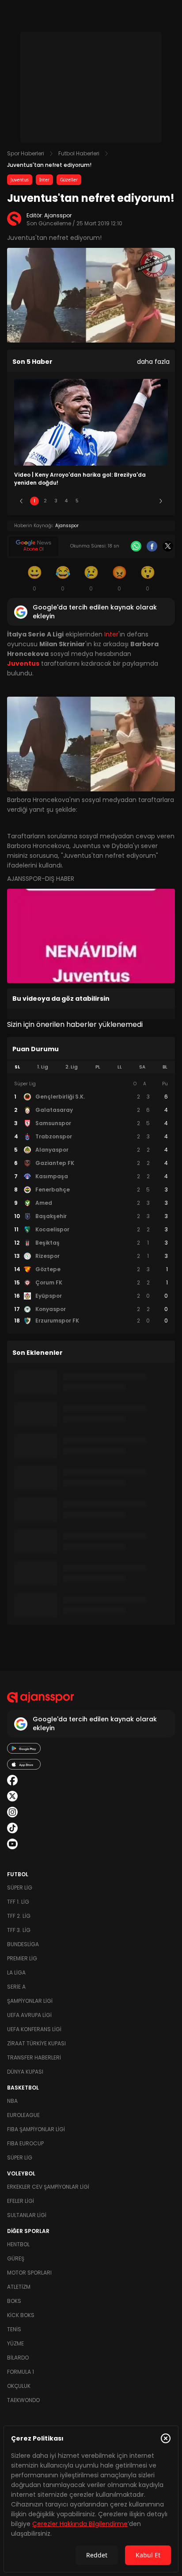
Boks (14, 2301)
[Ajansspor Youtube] (12, 1844)
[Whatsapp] (136, 546)
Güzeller (69, 180)
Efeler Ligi (21, 2201)
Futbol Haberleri (79, 153)
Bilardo (18, 2358)
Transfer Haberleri (34, 2057)
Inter (44, 180)
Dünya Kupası (25, 2072)
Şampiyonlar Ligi (30, 2001)
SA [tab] (142, 1067)
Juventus (20, 180)
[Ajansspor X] (12, 1796)
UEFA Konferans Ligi (34, 2029)
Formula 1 (21, 2372)
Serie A (16, 1987)
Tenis (14, 2329)
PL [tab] (98, 1067)
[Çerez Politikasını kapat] (166, 2438)
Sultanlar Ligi (27, 2215)
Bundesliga (23, 1944)
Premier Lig (22, 1958)
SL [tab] (17, 1067)
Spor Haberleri (26, 153)
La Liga (16, 1972)
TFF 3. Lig (19, 1930)
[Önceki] (21, 501)
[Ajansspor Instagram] (12, 1812)
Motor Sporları (29, 2273)
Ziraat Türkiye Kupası (36, 2043)
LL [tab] (120, 1067)
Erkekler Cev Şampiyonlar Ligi (48, 2187)
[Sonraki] (161, 501)
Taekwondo (23, 2400)
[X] (168, 546)
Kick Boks (21, 2315)
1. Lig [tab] (43, 1067)
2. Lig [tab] (72, 1067)
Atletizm (19, 2287)
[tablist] (91, 1067)
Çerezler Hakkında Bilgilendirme (80, 2524)
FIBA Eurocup (25, 2143)
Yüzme (15, 2343)
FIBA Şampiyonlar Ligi (36, 2129)
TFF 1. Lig (18, 1902)
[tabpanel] (91, 1203)
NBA (12, 2101)
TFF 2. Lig (19, 1916)
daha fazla (153, 362)
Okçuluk (19, 2386)
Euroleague (23, 2115)
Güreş (16, 2258)
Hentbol (18, 2244)
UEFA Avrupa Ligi (29, 2015)
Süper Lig (20, 1888)
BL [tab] (165, 1067)
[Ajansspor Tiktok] (12, 1828)
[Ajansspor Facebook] (12, 1780)
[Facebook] (152, 546)
